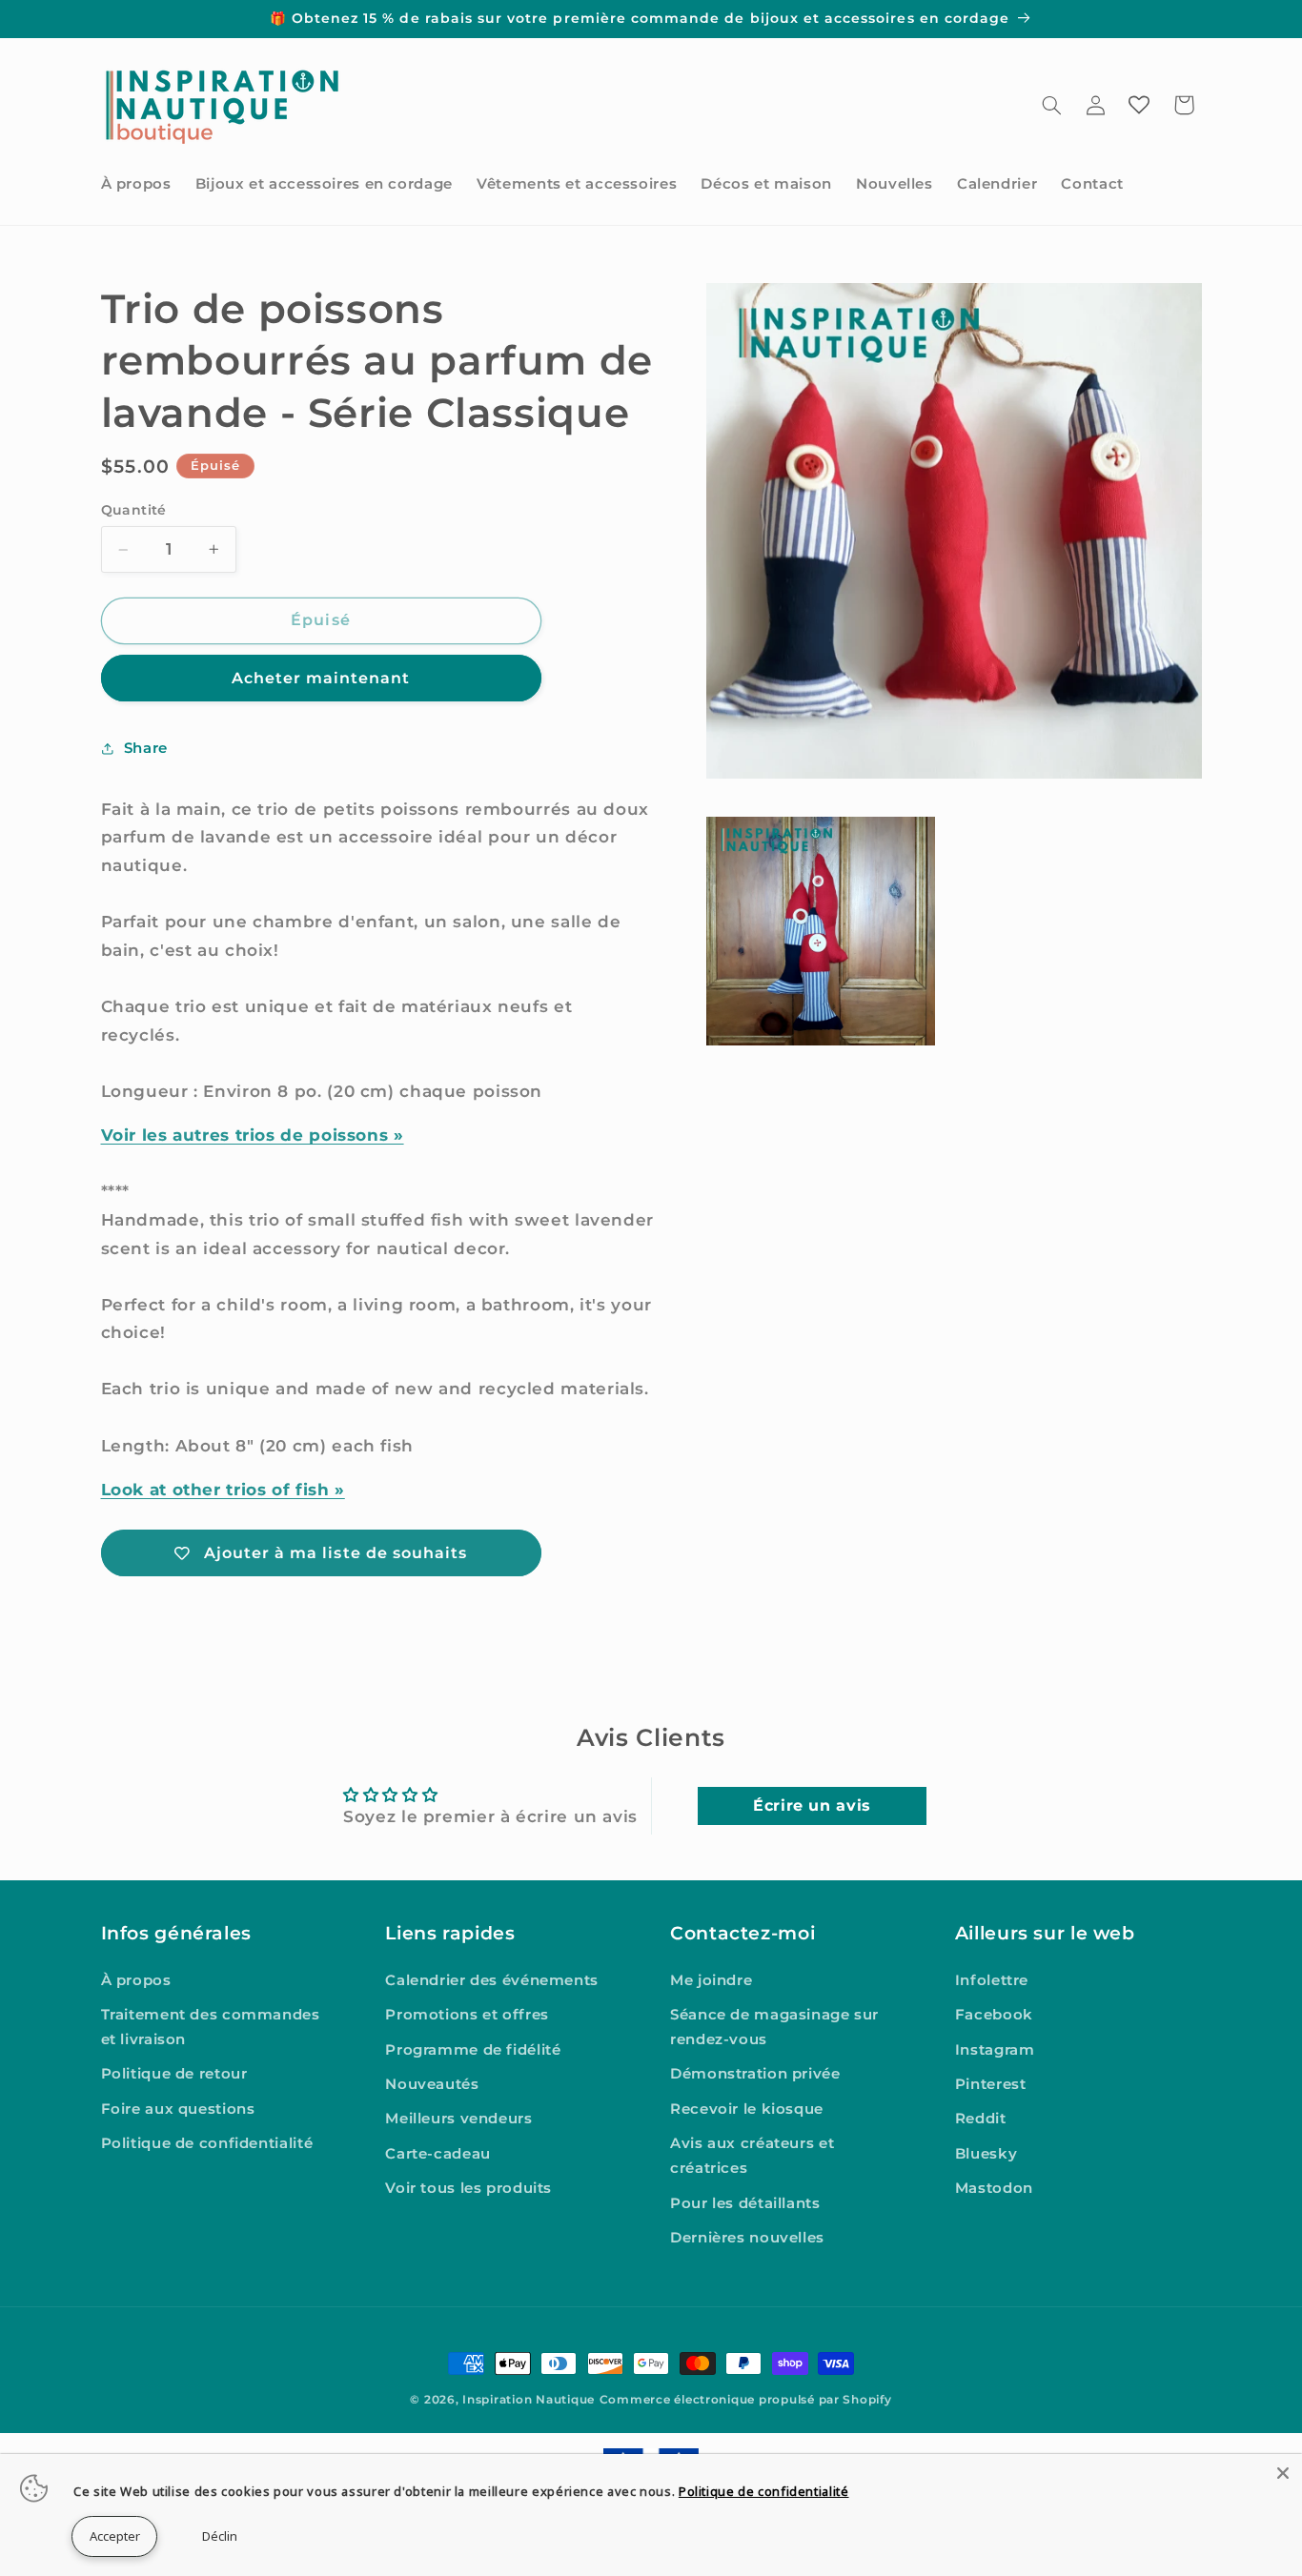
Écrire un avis (812, 1805)
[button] (1051, 105)
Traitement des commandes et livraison (211, 2027)
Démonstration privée (755, 2075)
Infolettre (992, 1980)
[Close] (1283, 2473)
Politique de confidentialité (207, 2144)
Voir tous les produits (468, 2188)
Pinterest (991, 2084)
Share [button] (146, 748)
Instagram (995, 2050)
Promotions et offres (467, 2015)
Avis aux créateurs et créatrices (752, 2157)
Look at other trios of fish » (223, 1490)
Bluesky (986, 2154)
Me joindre (711, 1980)
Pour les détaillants (745, 2203)
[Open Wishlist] (1139, 105)
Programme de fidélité (473, 2050)
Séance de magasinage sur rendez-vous (774, 2027)
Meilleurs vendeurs (458, 2120)
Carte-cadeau (438, 2154)
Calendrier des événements (492, 1980)
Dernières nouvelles (747, 2238)
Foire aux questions (178, 2109)
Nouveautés (432, 2084)
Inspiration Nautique (529, 2400)
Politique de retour (174, 2075)
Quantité (134, 510)
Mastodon (994, 2188)
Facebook (994, 2015)
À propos (136, 1980)
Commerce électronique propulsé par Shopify (746, 2400)
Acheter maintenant (321, 678)
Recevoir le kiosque (747, 2109)
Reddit (981, 2120)
